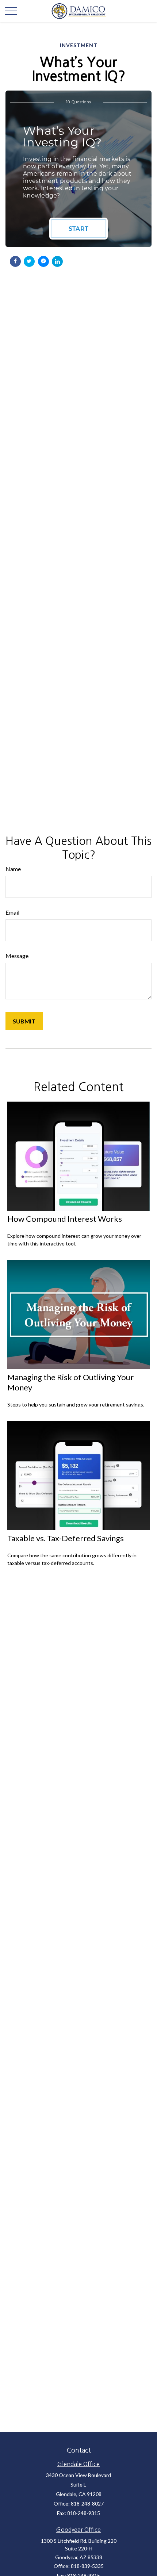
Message (17, 956)
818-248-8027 (87, 2504)
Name (13, 869)
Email (12, 912)
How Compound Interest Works (65, 1219)
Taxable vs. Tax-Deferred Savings (66, 1538)
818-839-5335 (87, 2566)
